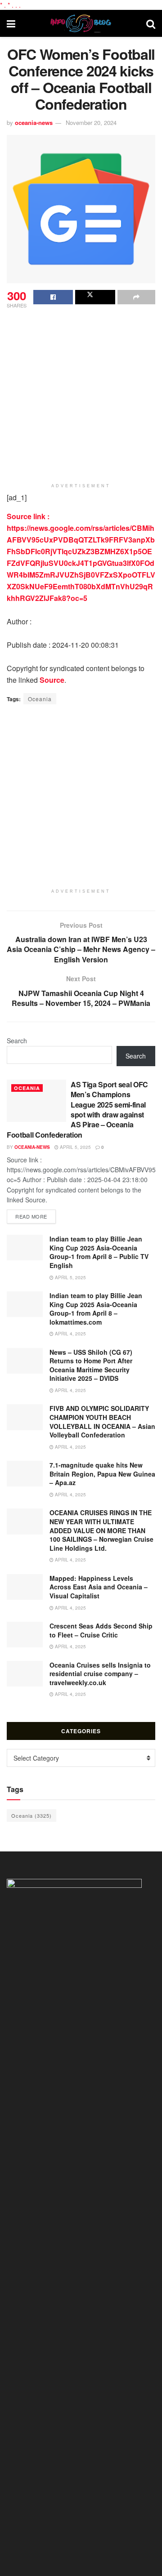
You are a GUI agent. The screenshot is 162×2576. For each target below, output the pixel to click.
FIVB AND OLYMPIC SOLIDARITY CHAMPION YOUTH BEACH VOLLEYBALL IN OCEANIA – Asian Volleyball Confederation (102, 1421)
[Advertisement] (81, 396)
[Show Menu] (11, 23)
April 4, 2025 (70, 1334)
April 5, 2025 (75, 1147)
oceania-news (34, 122)
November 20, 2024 (91, 122)
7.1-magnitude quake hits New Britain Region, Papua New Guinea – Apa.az (102, 1474)
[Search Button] (151, 23)
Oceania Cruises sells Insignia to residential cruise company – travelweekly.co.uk (100, 1674)
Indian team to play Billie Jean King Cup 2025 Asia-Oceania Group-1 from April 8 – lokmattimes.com (96, 1309)
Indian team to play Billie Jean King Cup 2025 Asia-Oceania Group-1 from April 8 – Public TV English (99, 1252)
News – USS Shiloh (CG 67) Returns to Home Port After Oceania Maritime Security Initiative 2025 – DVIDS (91, 1365)
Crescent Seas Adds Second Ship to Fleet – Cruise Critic (101, 1630)
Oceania (40, 699)
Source (52, 680)
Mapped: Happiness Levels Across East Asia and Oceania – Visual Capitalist (99, 1587)
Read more (36, 1216)
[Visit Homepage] (81, 23)
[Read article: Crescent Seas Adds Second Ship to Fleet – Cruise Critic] (25, 1635)
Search (17, 1041)
